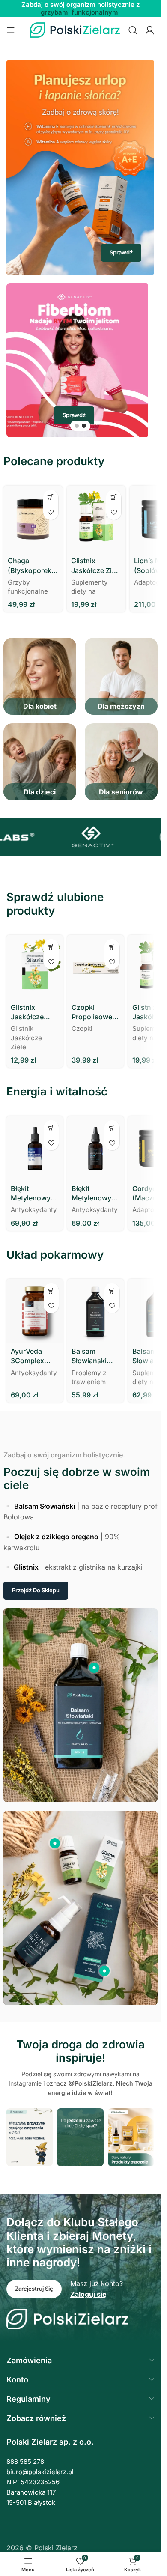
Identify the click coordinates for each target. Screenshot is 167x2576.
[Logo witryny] (75, 29)
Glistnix (26, 1567)
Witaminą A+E (81, 12)
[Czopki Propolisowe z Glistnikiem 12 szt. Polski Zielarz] (95, 967)
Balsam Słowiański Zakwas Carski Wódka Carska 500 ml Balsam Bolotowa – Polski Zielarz (95, 1356)
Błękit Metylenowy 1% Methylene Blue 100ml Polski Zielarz (34, 1194)
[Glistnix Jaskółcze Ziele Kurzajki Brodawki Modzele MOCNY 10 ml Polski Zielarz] (96, 519)
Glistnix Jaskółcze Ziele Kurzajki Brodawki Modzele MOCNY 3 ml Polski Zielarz (32, 1012)
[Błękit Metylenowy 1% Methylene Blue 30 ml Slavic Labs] (95, 1148)
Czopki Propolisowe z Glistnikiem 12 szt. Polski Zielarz (95, 1012)
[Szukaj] (133, 30)
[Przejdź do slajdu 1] (77, 426)
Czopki (82, 1028)
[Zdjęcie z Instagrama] (30, 2137)
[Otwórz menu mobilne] (11, 30)
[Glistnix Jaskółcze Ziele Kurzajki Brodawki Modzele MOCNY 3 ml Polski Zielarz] (35, 967)
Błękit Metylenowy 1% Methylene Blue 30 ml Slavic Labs (94, 1194)
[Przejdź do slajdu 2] (84, 426)
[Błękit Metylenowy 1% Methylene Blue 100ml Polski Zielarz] (35, 1148)
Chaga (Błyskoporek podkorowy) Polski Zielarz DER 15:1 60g (30, 566)
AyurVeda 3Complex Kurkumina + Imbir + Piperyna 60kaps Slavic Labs (33, 1356)
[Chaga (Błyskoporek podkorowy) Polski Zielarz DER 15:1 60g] (33, 519)
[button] (51, 497)
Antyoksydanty (34, 1210)
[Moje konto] (150, 30)
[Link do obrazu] (67, 2318)
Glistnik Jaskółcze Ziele (26, 1038)
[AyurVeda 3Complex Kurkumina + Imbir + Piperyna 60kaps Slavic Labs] (35, 1311)
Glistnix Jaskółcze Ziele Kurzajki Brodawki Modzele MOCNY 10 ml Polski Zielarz (96, 566)
